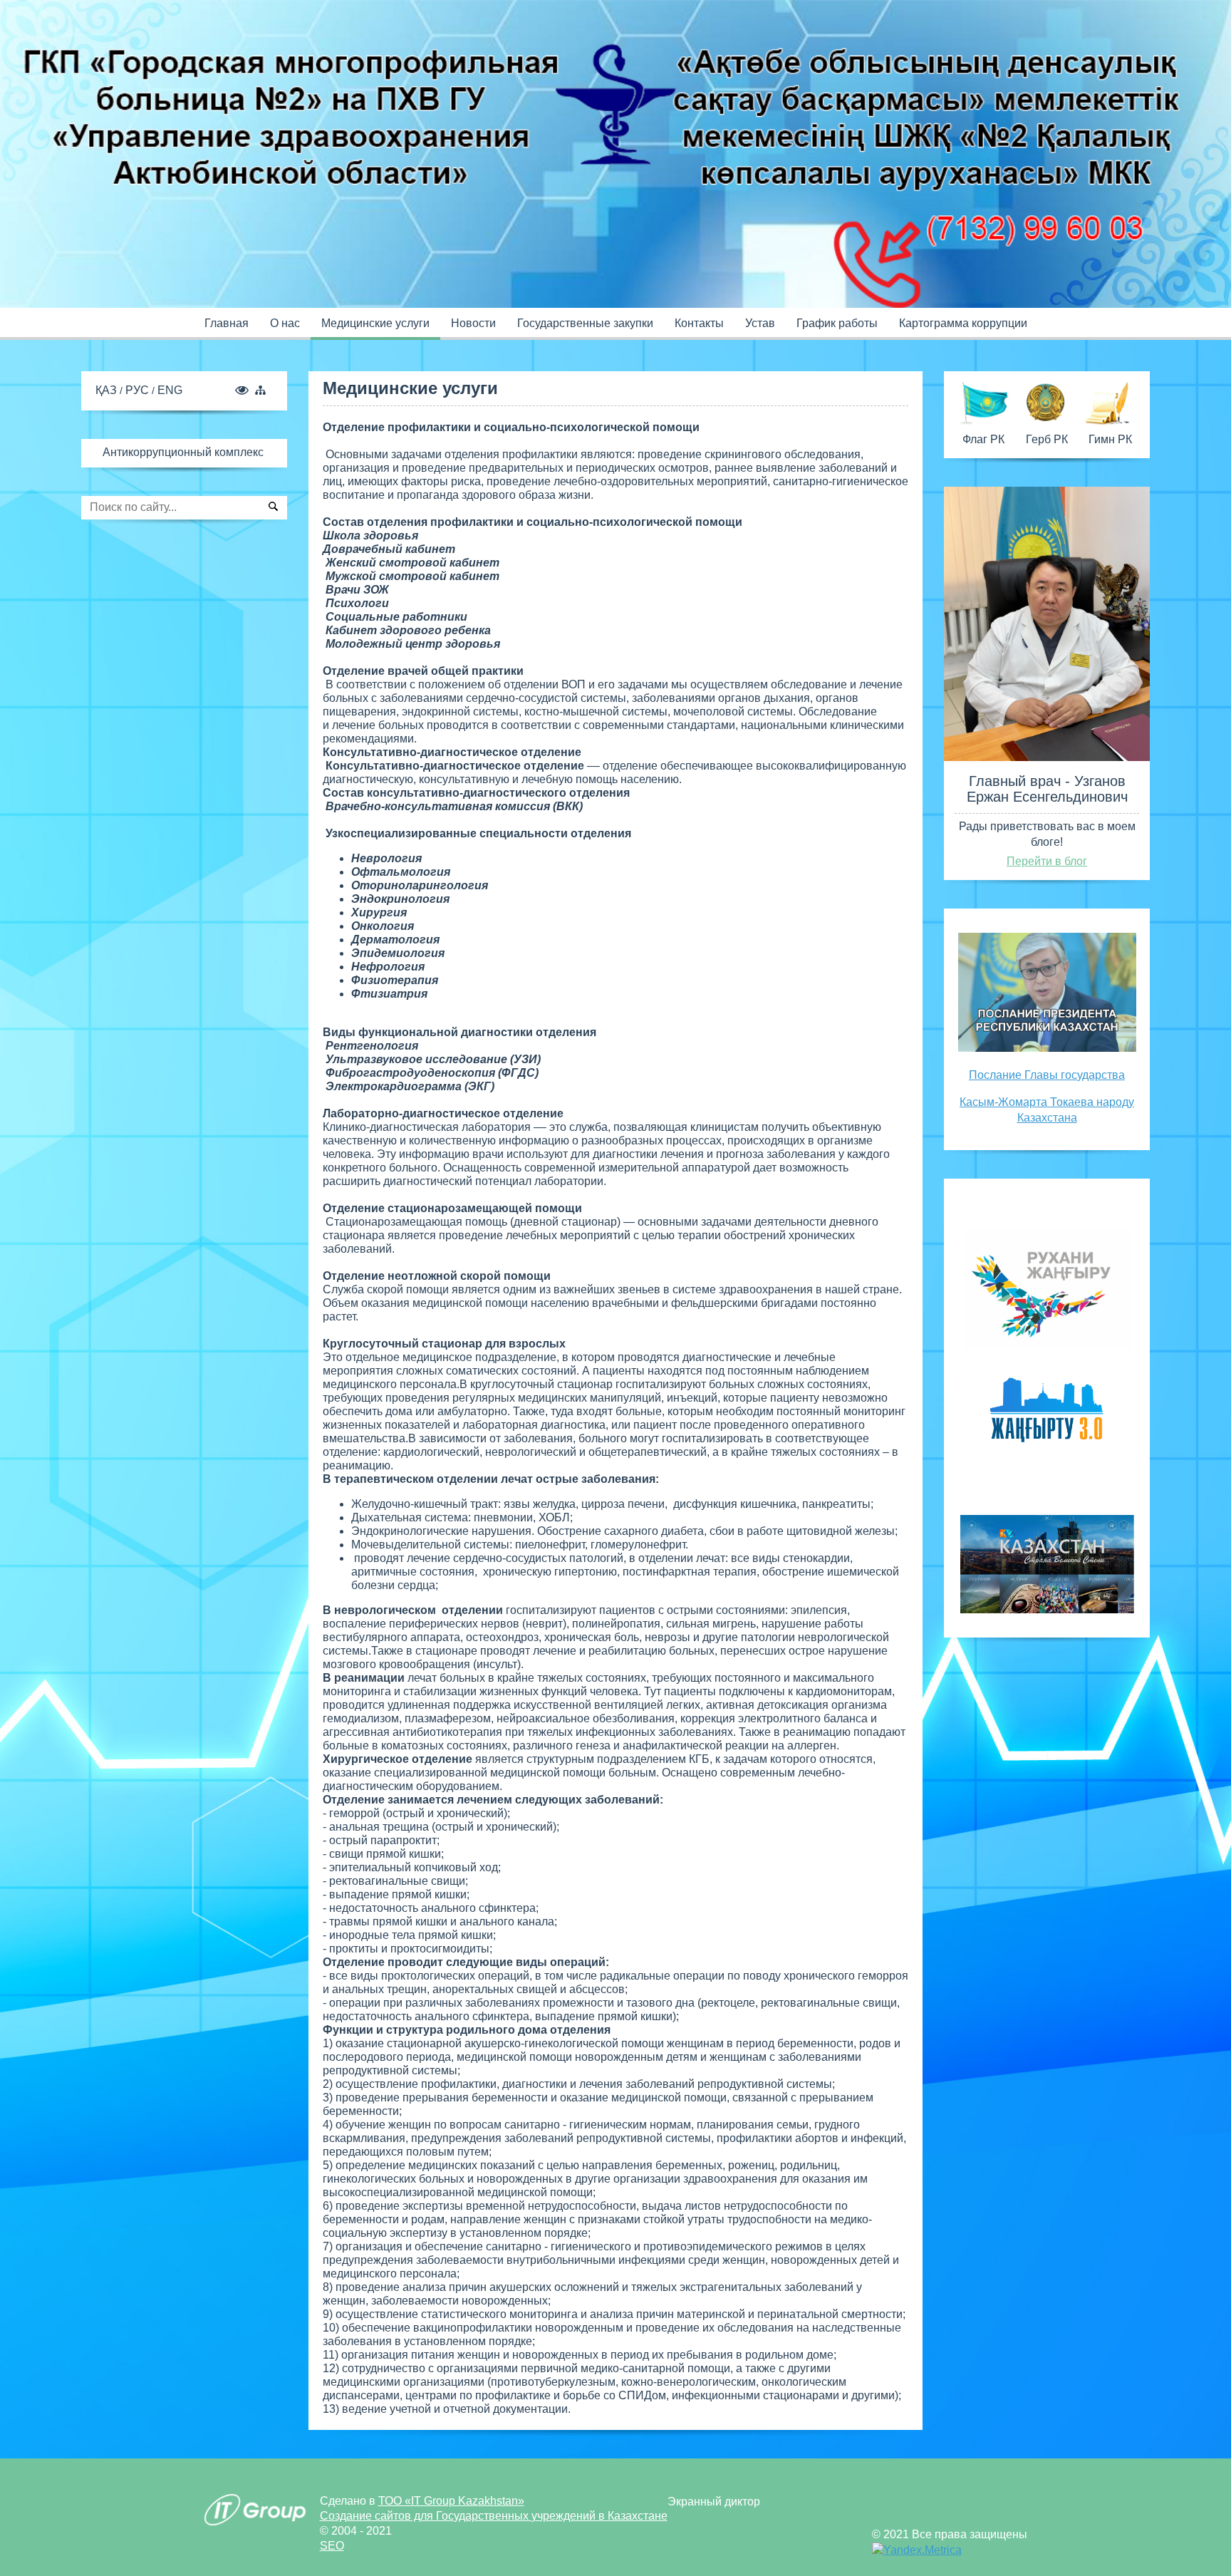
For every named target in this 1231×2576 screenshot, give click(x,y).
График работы (837, 323)
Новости (473, 323)
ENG (170, 390)
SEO (332, 2546)
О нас (285, 323)
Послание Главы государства (1047, 1075)
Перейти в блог (1047, 861)
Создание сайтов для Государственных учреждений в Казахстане (494, 2516)
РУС (139, 390)
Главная (227, 323)
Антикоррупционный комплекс (183, 452)
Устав (760, 323)
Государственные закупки (585, 323)
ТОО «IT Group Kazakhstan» (451, 2501)
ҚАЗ (108, 390)
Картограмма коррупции (963, 323)
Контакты (699, 323)
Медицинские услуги (375, 323)
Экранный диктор (714, 2502)
